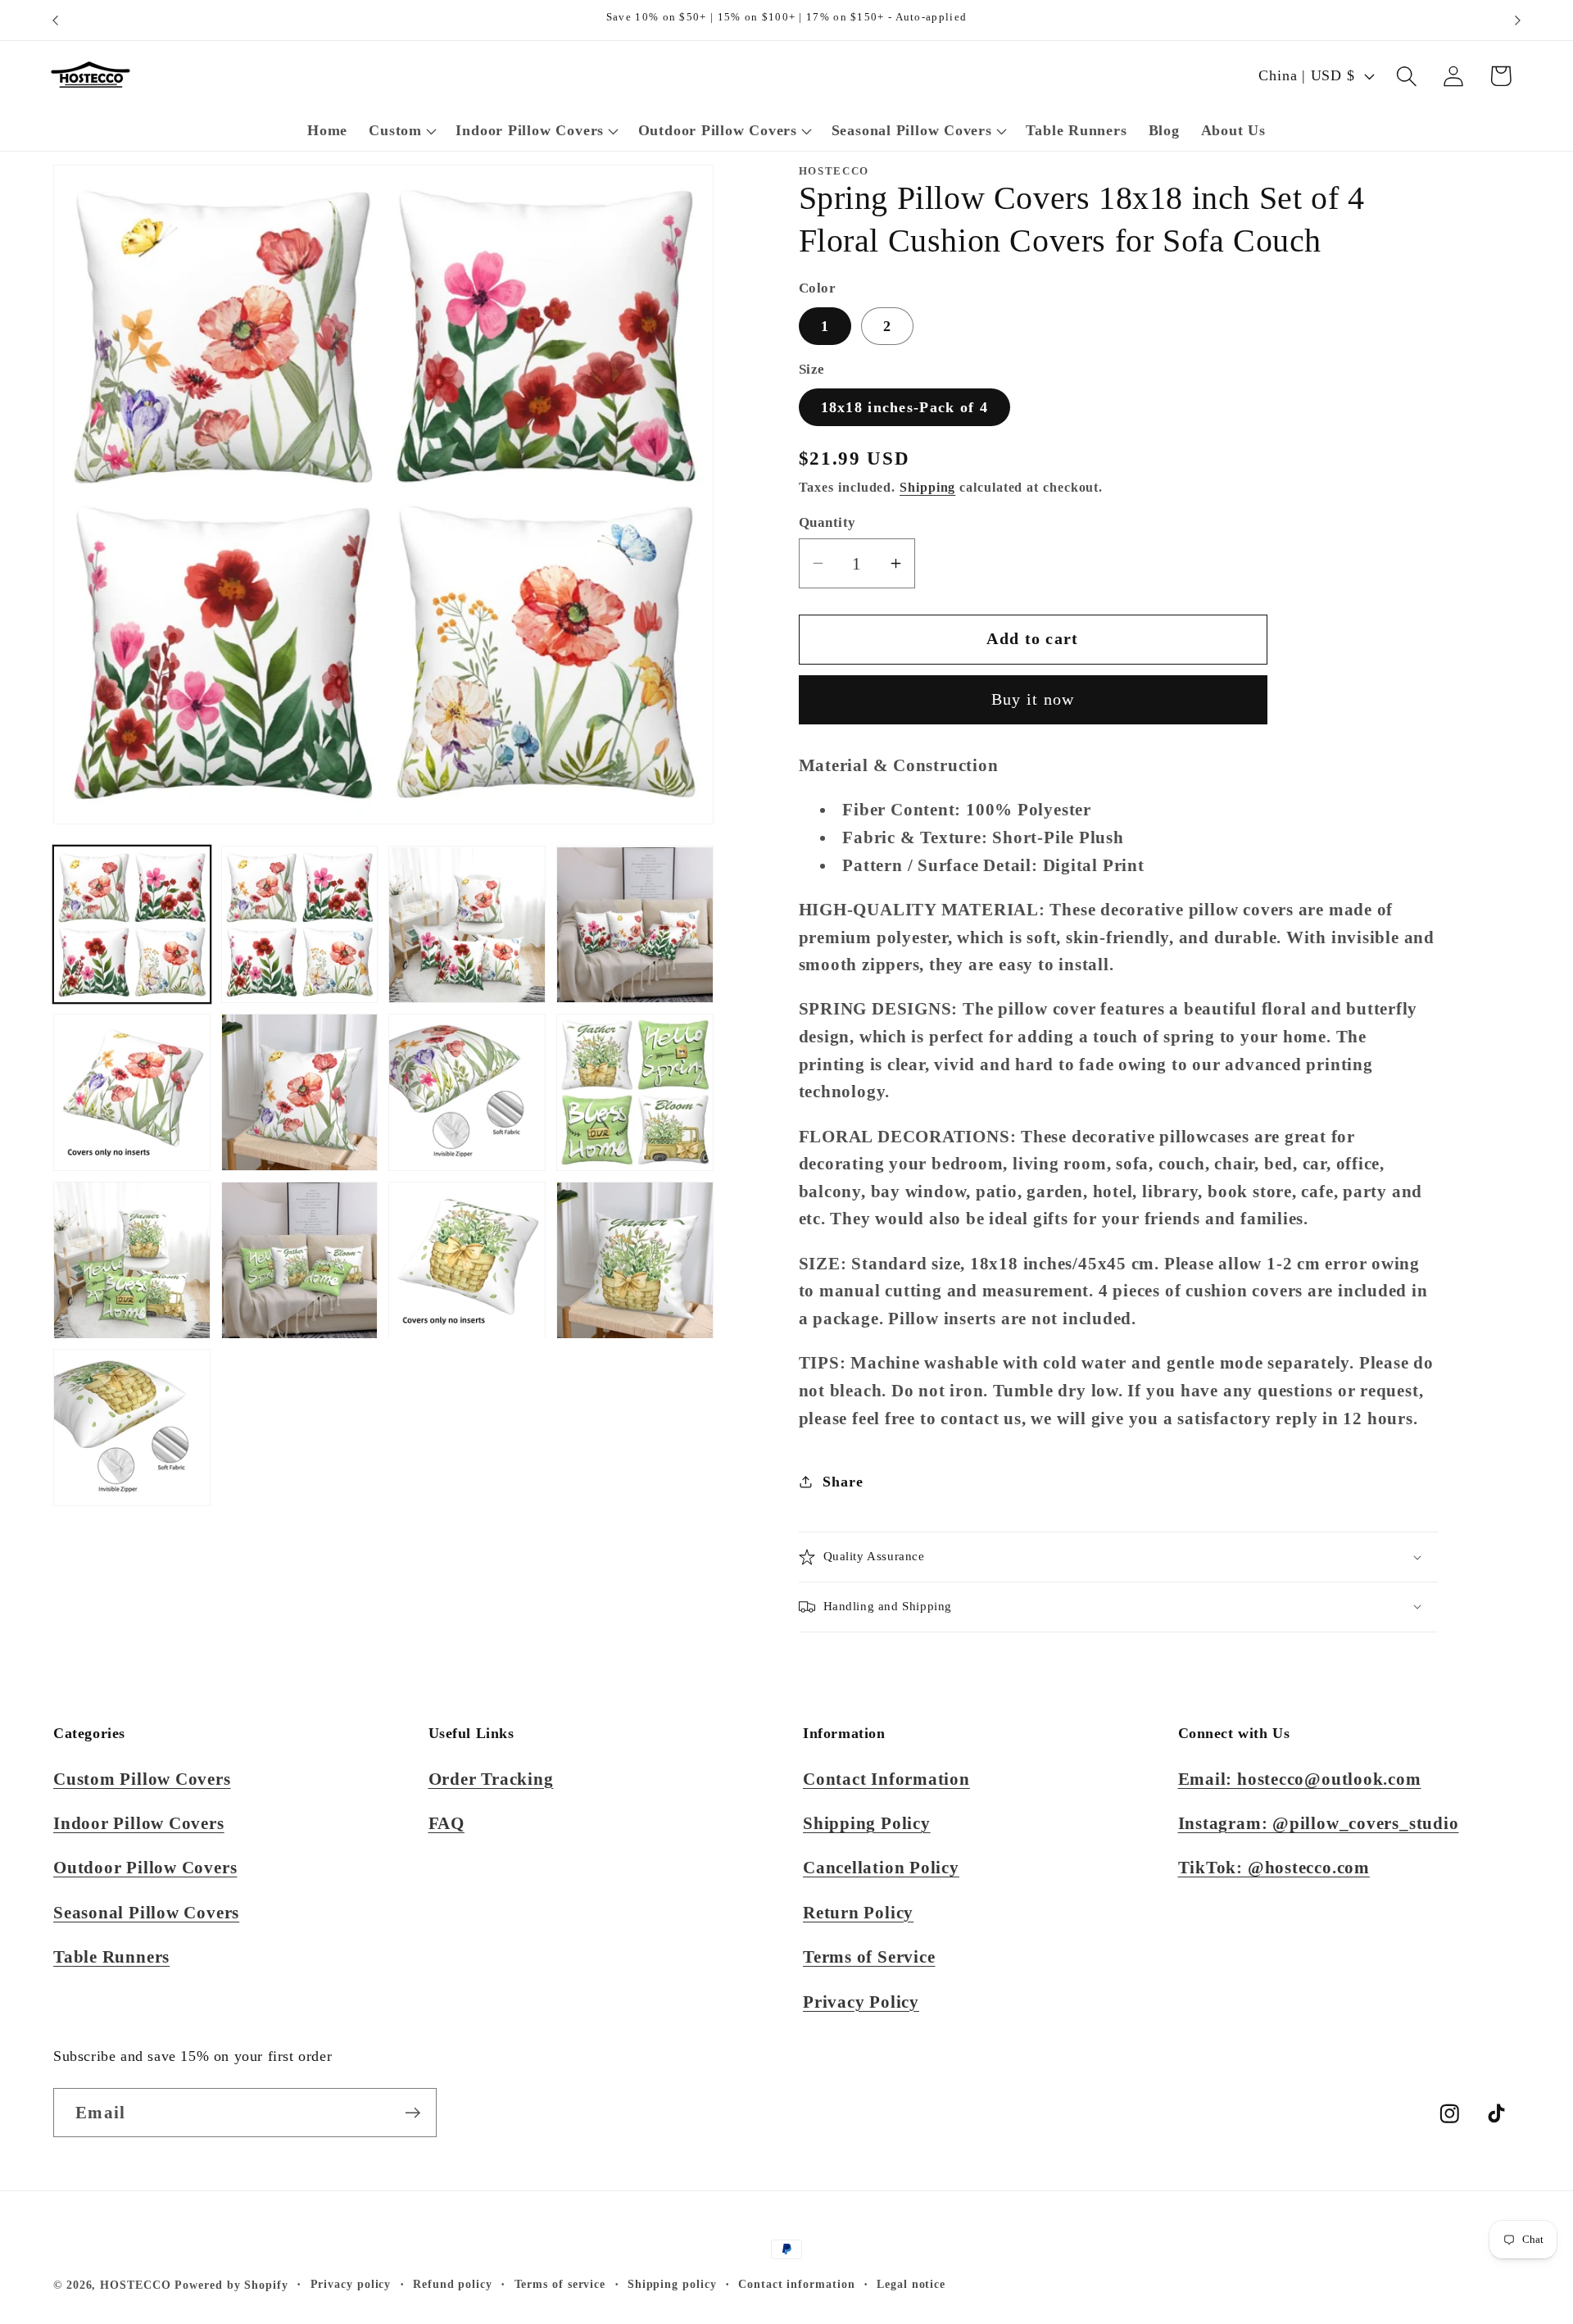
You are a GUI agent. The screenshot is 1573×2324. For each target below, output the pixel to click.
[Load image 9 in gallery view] (132, 1260)
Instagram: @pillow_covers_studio (1319, 1823)
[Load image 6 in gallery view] (300, 1092)
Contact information (796, 2284)
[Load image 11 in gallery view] (467, 1260)
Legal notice (911, 2284)
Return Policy (858, 1912)
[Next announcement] (1518, 20)
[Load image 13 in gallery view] (132, 1428)
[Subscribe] (413, 2113)
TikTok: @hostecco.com (1274, 1867)
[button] (401, 131)
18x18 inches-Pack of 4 (905, 407)
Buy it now (1033, 699)
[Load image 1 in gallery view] (132, 925)
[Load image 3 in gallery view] (467, 925)
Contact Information (886, 1779)
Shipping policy (672, 2284)
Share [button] (843, 1482)
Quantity (827, 522)
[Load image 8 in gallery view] (635, 1092)
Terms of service (560, 2284)
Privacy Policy (861, 2002)
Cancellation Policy (881, 1867)
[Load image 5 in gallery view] (132, 1092)
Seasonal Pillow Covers (146, 1912)
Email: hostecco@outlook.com (1300, 1779)
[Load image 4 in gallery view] (635, 925)
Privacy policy (351, 2284)
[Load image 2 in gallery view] (300, 925)
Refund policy (453, 2284)
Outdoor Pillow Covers (145, 1867)
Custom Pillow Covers (142, 1779)
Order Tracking (491, 1779)
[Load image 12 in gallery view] (635, 1260)
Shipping (927, 487)
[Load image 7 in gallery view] (467, 1092)
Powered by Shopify (231, 2285)
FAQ (447, 1823)
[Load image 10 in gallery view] (300, 1260)
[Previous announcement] (56, 20)
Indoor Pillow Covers (139, 1823)
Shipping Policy (867, 1823)
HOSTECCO (135, 2285)
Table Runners (111, 1956)
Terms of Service (869, 1956)
